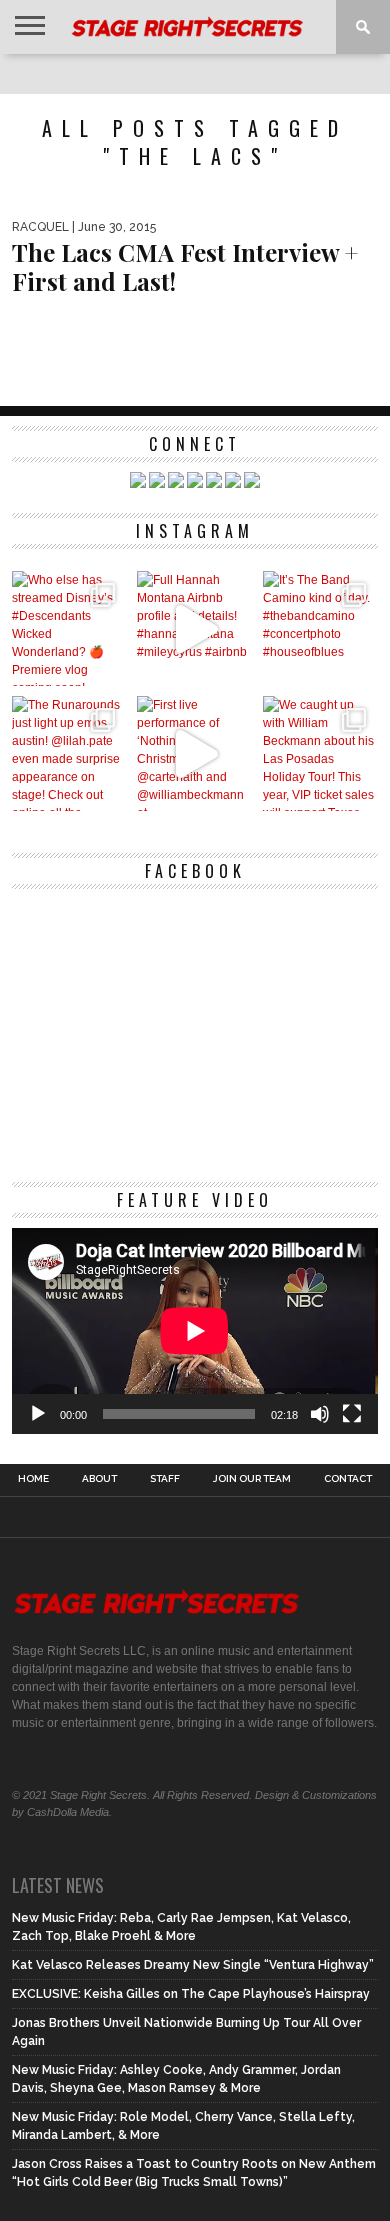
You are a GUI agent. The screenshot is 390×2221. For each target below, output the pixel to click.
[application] (195, 1331)
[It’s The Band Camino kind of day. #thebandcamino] (320, 628)
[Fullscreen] (352, 1414)
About (99, 1479)
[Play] (38, 1414)
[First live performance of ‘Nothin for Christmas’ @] (194, 753)
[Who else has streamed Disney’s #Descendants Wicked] (69, 628)
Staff (165, 1479)
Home (33, 1479)
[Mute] (320, 1414)
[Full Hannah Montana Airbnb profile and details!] (194, 628)
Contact (348, 1479)
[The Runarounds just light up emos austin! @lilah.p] (69, 753)
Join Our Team (252, 1479)
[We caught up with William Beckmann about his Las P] (320, 753)
